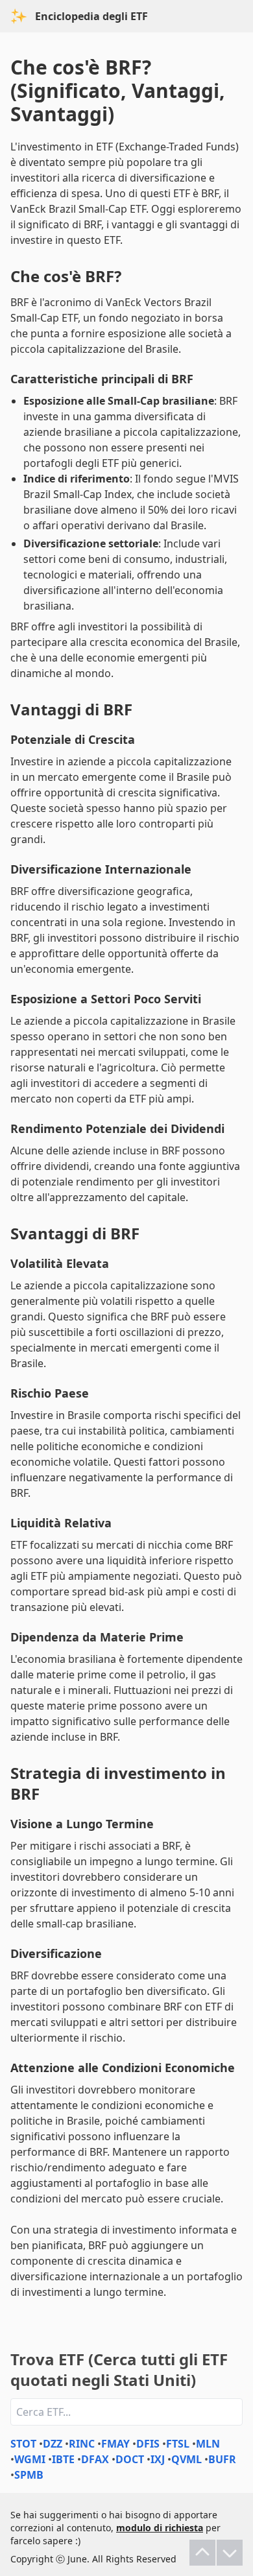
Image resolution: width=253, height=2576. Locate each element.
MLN (208, 2444)
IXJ (158, 2459)
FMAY (115, 2444)
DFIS (148, 2444)
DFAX (95, 2459)
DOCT (130, 2459)
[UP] (202, 2553)
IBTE (63, 2459)
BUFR (222, 2459)
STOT (23, 2444)
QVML (187, 2459)
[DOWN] (230, 2553)
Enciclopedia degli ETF (91, 16)
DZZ (53, 2444)
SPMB (29, 2475)
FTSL (178, 2444)
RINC (82, 2444)
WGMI (30, 2459)
